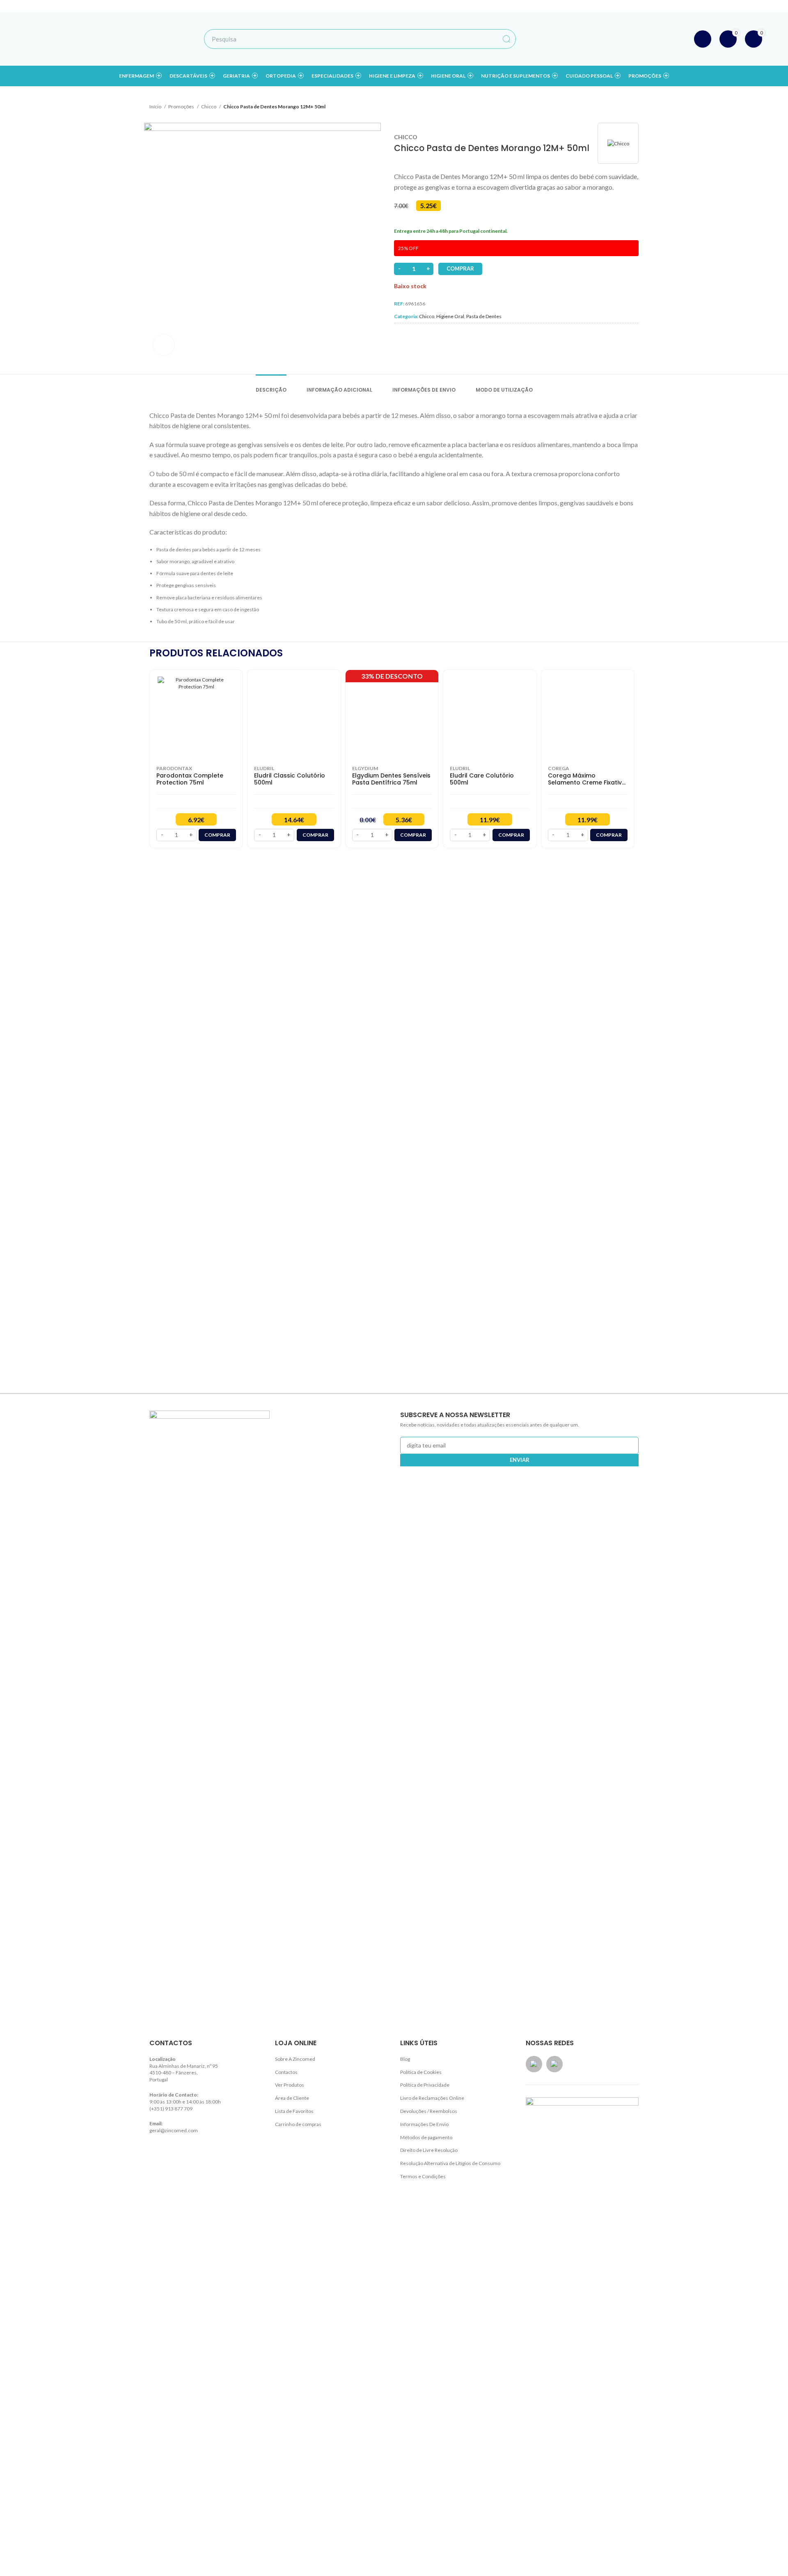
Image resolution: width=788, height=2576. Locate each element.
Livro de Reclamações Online (432, 2098)
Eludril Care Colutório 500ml (482, 779)
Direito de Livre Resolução (429, 2150)
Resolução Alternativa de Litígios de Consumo (450, 2163)
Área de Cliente (292, 2098)
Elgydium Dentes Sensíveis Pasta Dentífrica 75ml (391, 779)
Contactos (286, 2072)
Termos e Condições (423, 2176)
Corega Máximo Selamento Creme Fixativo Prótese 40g (587, 779)
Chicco (209, 107)
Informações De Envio (424, 2124)
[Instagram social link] (707, 6)
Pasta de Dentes (484, 316)
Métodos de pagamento (426, 2137)
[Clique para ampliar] (164, 345)
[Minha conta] (703, 39)
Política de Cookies (421, 2072)
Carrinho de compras (298, 2124)
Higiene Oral (450, 316)
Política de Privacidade (425, 2085)
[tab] (271, 386)
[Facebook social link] (696, 6)
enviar (520, 1460)
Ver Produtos (290, 2085)
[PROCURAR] (506, 39)
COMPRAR (460, 268)
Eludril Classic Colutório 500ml (290, 779)
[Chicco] (618, 143)
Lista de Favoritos (294, 2111)
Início (156, 107)
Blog (405, 2059)
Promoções (182, 107)
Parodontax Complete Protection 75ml (190, 779)
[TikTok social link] (718, 6)
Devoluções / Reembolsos (429, 2111)
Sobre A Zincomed (295, 2059)
